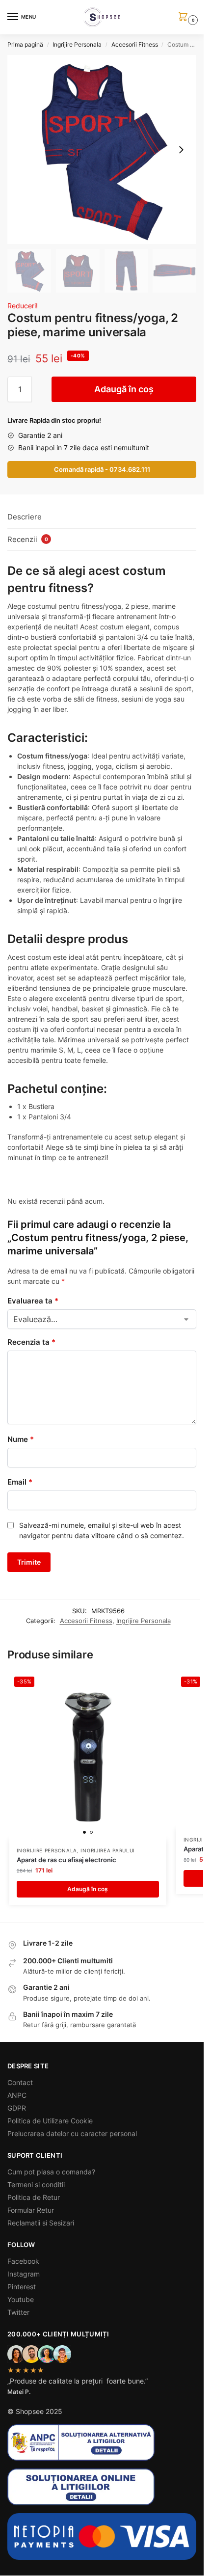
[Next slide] (181, 150)
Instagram (24, 2274)
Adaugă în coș (124, 389)
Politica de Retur (34, 2197)
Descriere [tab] (25, 517)
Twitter (18, 2312)
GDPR (17, 2108)
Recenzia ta (31, 1342)
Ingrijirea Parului (108, 1850)
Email (20, 1482)
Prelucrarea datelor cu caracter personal (72, 2133)
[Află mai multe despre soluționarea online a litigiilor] (102, 2487)
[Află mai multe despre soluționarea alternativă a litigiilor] (102, 2442)
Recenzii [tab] (28, 539)
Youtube (21, 2299)
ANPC (17, 2095)
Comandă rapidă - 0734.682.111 (102, 470)
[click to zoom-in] (102, 149)
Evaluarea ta (33, 1301)
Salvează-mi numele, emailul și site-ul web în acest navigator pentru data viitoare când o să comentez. (102, 1530)
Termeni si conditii (36, 2184)
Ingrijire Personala (77, 44)
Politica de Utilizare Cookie (50, 2121)
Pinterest (22, 2287)
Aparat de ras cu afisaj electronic (66, 1860)
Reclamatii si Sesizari (41, 2223)
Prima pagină (25, 44)
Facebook (23, 2261)
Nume (21, 1439)
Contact (20, 2082)
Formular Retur (31, 2210)
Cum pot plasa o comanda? (51, 2172)
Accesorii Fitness (135, 44)
